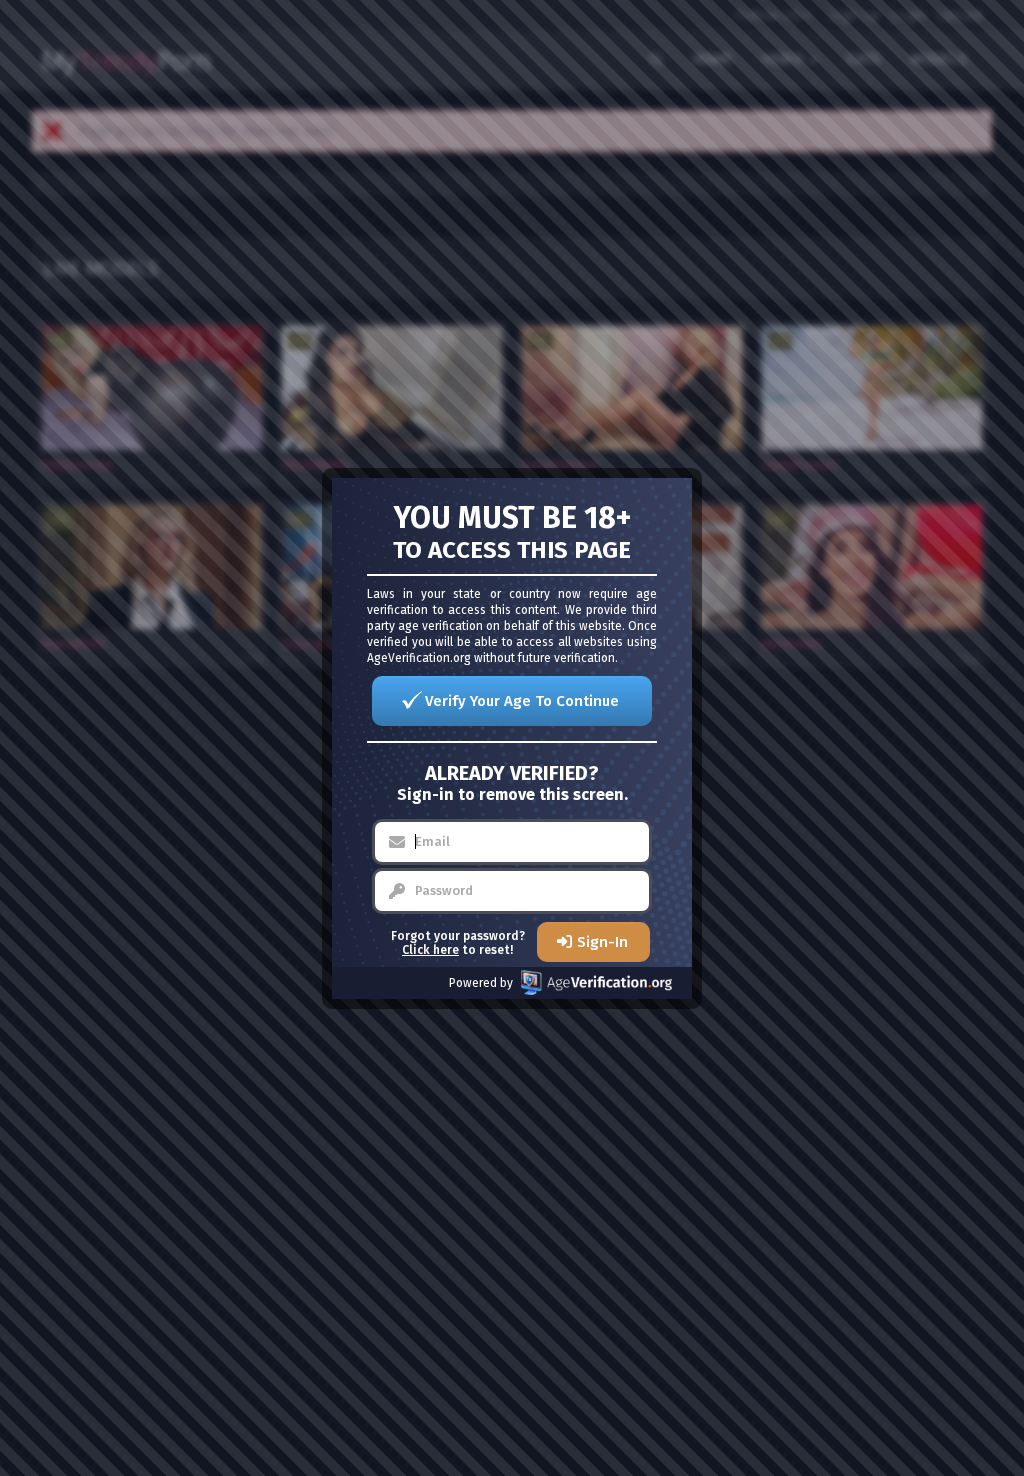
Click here (430, 950)
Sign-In (602, 942)
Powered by (481, 983)
